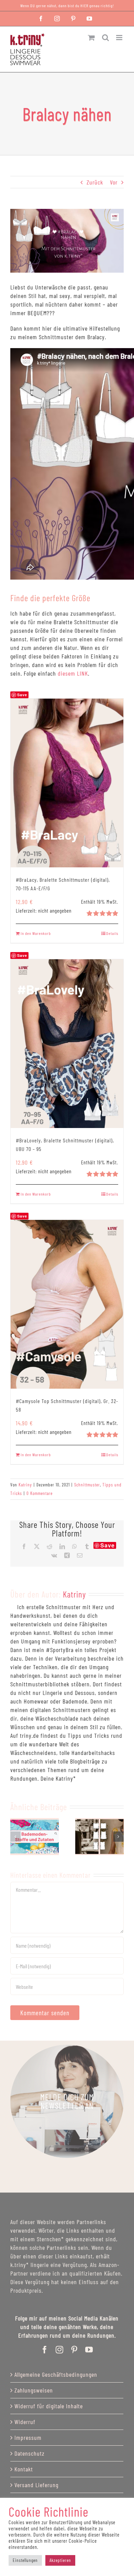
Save (108, 1545)
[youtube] (89, 2350)
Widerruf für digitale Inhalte (49, 2406)
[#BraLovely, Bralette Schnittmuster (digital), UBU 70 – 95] (67, 1044)
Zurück (95, 182)
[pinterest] (74, 2350)
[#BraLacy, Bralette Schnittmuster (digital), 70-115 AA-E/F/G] (67, 783)
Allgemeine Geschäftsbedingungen (56, 2374)
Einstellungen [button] (25, 2560)
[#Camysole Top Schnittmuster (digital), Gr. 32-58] (67, 1304)
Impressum (28, 2437)
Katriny (25, 1485)
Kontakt (24, 2469)
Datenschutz (30, 2453)
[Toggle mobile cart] (92, 38)
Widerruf (25, 2422)
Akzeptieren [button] (60, 2560)
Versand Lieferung (36, 2485)
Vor (114, 182)
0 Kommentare (40, 1493)
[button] (15, 1837)
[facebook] (45, 2350)
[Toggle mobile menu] (120, 38)
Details (112, 933)
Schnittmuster (87, 1485)
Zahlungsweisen (34, 2390)
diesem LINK (73, 673)
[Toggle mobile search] (106, 38)
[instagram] (60, 2350)
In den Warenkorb (36, 933)
